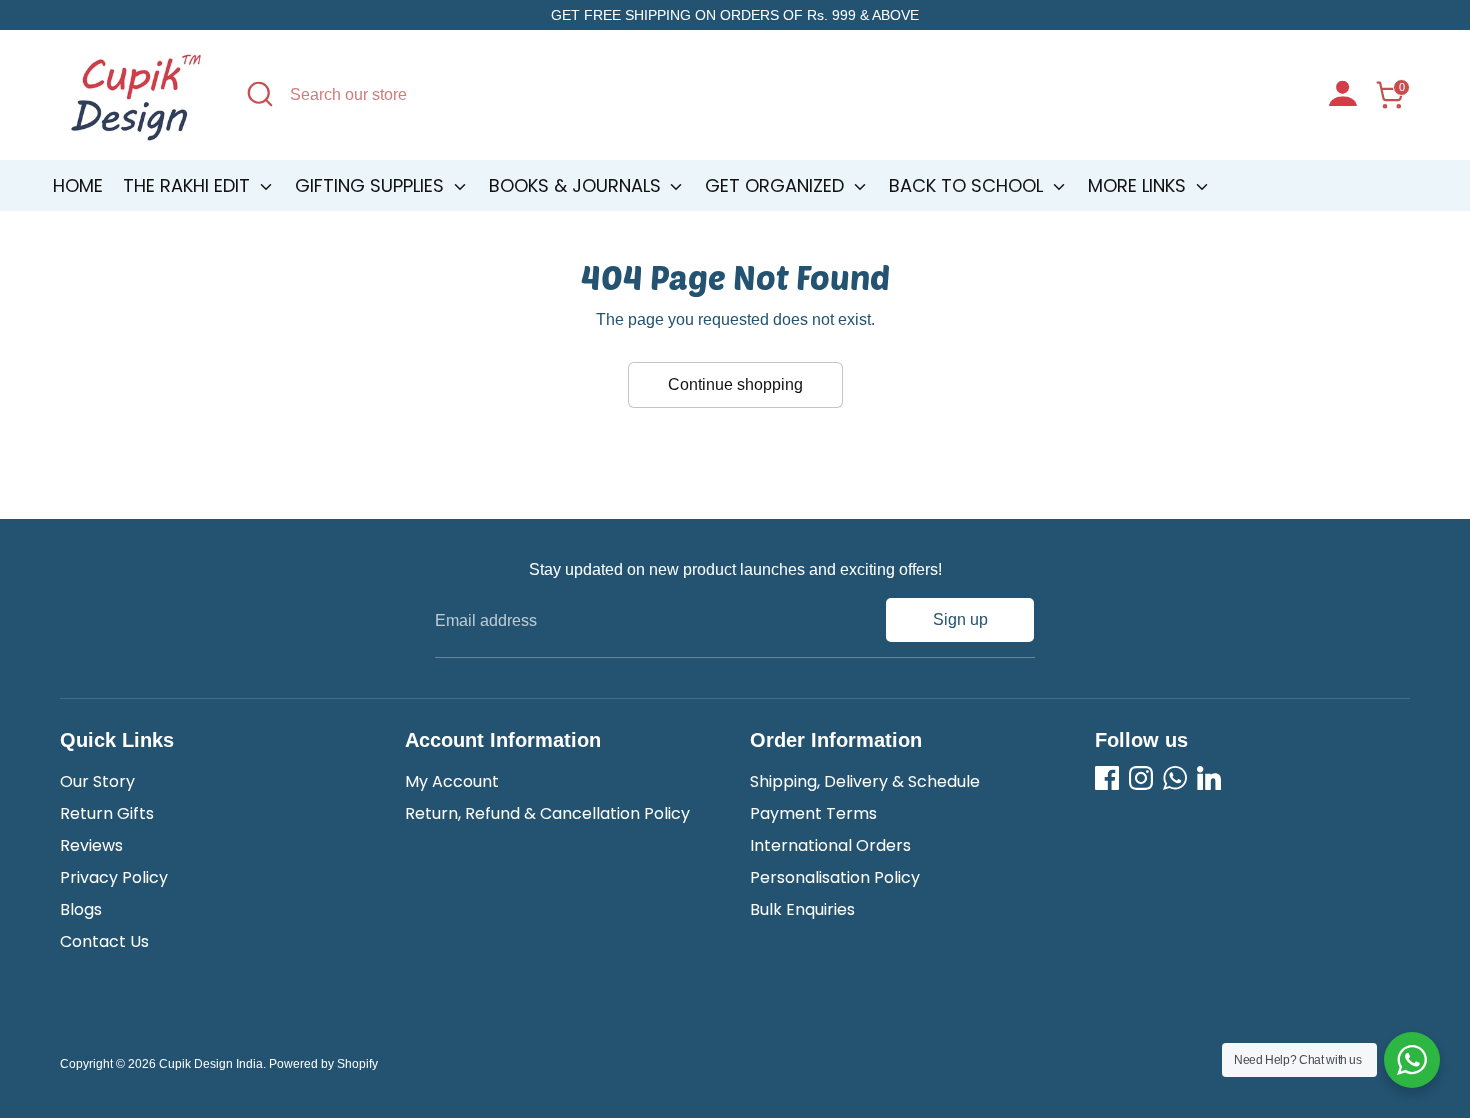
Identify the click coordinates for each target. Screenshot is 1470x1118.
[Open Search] (260, 94)
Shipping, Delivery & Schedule (865, 781)
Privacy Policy (114, 877)
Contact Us (104, 941)
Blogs (81, 909)
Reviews (91, 845)
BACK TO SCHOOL (968, 185)
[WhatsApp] (1175, 778)
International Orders (830, 845)
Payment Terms (813, 813)
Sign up (960, 619)
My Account (452, 781)
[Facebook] (1107, 778)
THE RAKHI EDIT (189, 185)
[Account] (1343, 96)
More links (1139, 185)
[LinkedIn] (1209, 778)
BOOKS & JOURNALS (577, 185)
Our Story (97, 781)
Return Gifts (107, 813)
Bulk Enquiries (802, 909)
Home (78, 185)
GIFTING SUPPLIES (372, 185)
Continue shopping (735, 384)
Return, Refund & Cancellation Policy (547, 813)
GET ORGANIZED (777, 185)
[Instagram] (1141, 778)
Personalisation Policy (835, 877)
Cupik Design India (211, 1064)
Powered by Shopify (323, 1064)
